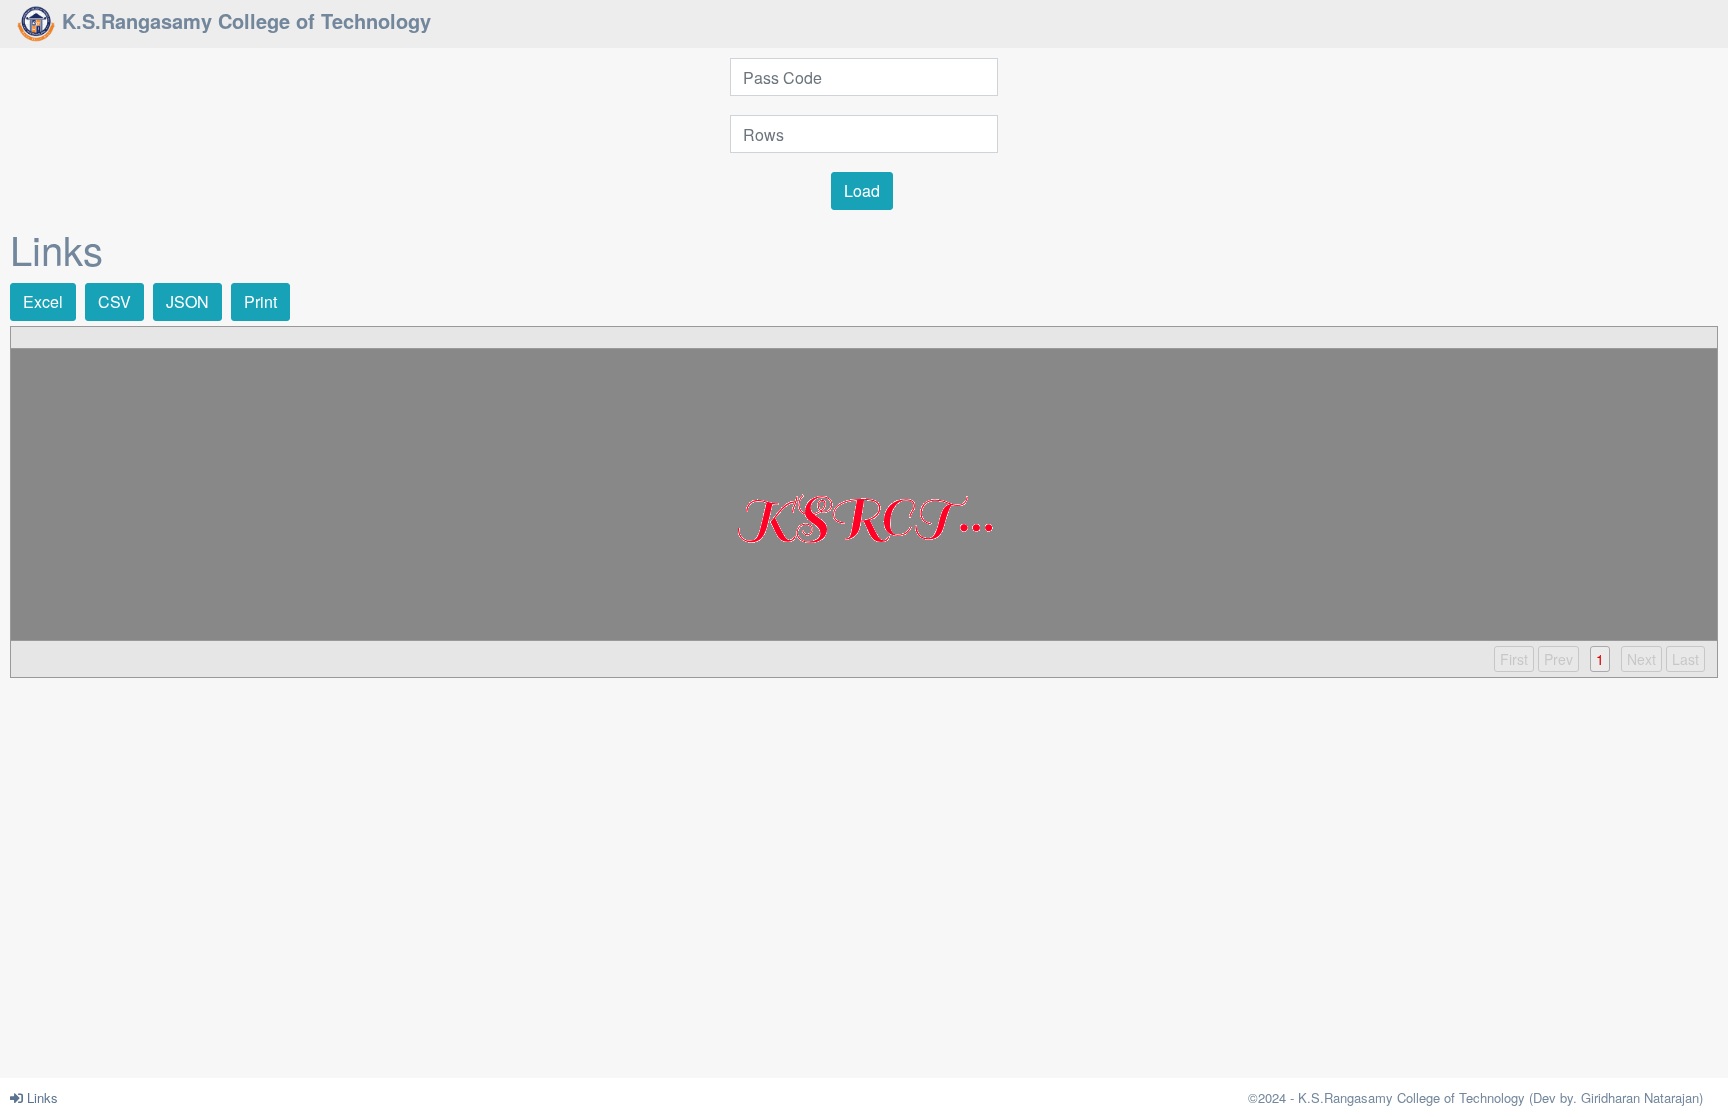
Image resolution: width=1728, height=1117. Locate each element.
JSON (187, 301)
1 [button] (1600, 659)
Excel (43, 301)
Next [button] (1641, 659)
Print (260, 301)
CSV (114, 301)
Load (862, 190)
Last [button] (1685, 659)
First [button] (1514, 659)
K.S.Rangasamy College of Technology (243, 20)
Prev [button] (1558, 659)
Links (40, 1097)
